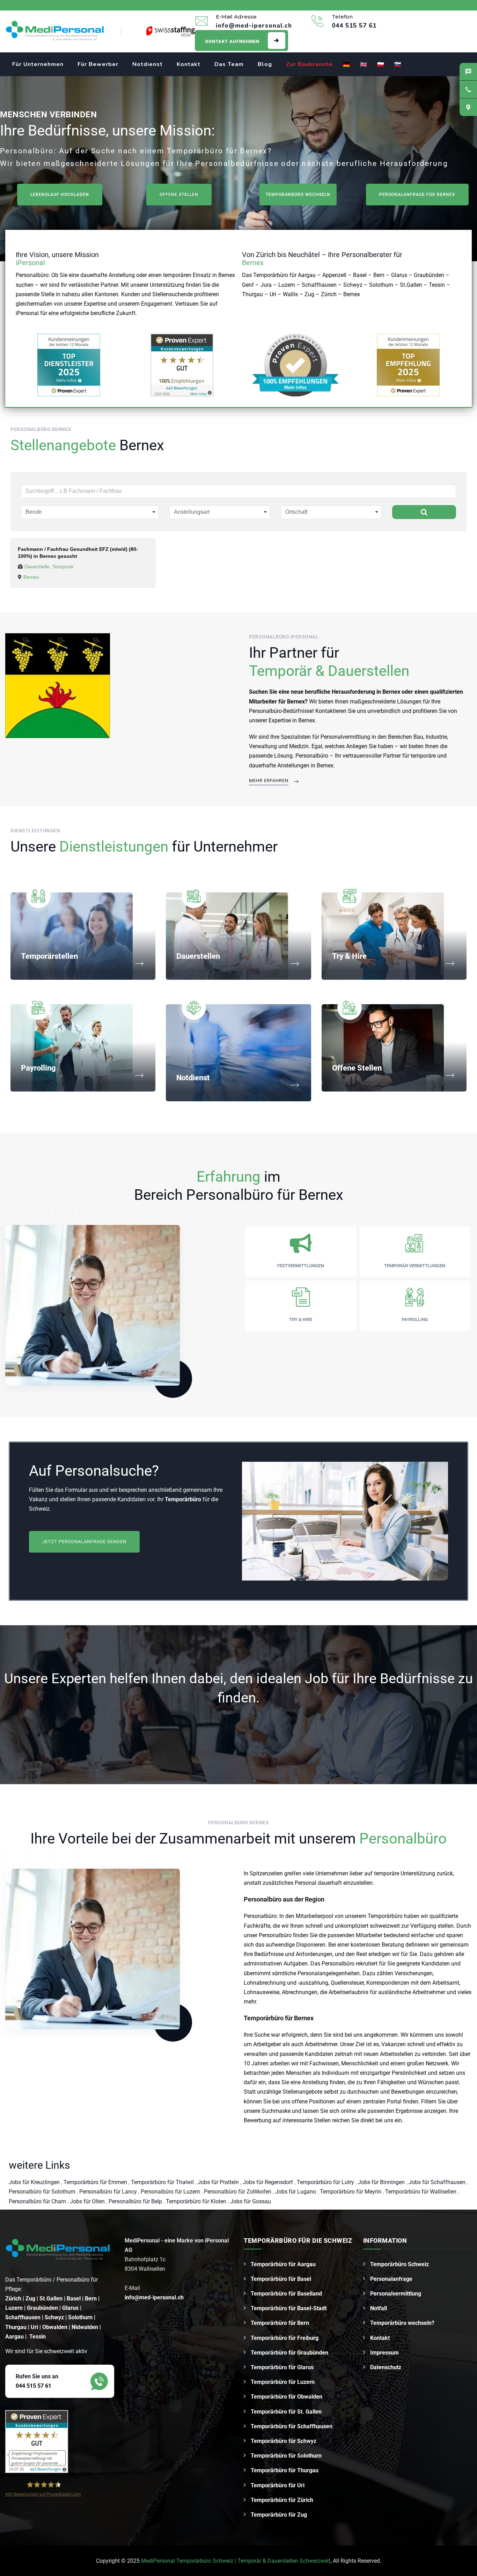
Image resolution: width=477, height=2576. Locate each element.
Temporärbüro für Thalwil (163, 2182)
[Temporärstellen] (139, 964)
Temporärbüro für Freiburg (285, 2338)
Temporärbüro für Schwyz (284, 2441)
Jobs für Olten (88, 2201)
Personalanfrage (391, 2279)
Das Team (229, 64)
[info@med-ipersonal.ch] (468, 72)
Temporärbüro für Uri (278, 2485)
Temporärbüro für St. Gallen (286, 2412)
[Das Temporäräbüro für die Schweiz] (55, 31)
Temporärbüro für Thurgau (285, 2470)
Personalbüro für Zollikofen (238, 2192)
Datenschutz (386, 2367)
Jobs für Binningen (382, 2182)
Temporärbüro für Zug (279, 2515)
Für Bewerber (98, 64)
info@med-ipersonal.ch (154, 2297)
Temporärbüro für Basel (281, 2279)
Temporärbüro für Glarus (282, 2367)
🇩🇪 (347, 65)
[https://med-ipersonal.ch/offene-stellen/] (58, 685)
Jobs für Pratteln (219, 2182)
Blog (265, 64)
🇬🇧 (364, 65)
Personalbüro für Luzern (171, 2192)
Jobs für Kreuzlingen (35, 2182)
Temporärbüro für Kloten (197, 2201)
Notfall (379, 2308)
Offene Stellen (357, 1068)
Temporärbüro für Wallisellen (421, 2192)
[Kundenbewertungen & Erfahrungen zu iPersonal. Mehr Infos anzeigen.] (182, 365)
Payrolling (38, 1068)
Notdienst (148, 64)
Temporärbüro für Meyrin (351, 2192)
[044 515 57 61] (468, 89)
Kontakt (189, 64)
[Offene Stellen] (450, 1076)
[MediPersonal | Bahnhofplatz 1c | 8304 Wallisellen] (468, 107)
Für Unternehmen (38, 64)
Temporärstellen (49, 956)
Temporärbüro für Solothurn (286, 2456)
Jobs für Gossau (251, 2201)
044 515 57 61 (34, 2386)
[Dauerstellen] (295, 964)
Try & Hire (349, 956)
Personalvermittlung (396, 2294)
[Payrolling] (139, 1076)
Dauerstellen (198, 956)
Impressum (384, 2353)
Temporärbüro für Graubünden (289, 2353)
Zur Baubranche (309, 64)
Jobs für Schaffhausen (438, 2182)
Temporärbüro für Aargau (283, 2264)
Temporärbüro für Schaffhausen (292, 2426)
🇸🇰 (398, 65)
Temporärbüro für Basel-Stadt (289, 2308)
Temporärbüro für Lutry (326, 2182)
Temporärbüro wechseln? (402, 2323)
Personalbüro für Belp (136, 2201)
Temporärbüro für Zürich (282, 2500)
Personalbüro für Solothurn (43, 2192)
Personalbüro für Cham (38, 2201)
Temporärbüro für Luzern (283, 2382)
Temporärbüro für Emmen (96, 2182)
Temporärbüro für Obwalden (287, 2397)
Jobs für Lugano (296, 2192)
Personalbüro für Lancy (109, 2192)
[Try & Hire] (450, 964)
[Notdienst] (295, 1085)
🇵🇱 (381, 65)
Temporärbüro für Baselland (286, 2294)
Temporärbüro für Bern (280, 2323)
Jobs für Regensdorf (269, 2182)
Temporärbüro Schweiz (399, 2264)
